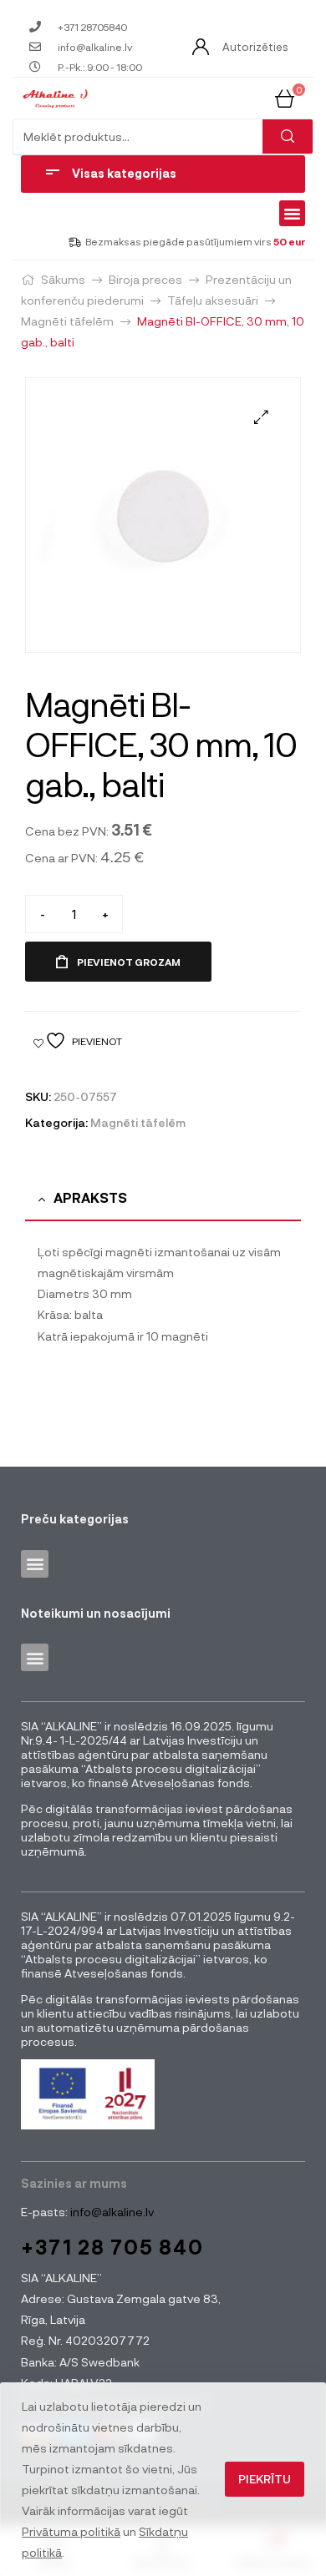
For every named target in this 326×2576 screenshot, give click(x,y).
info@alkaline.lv (111, 2212)
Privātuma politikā (71, 2531)
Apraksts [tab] (90, 1197)
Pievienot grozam (129, 962)
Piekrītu (265, 2479)
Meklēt (288, 136)
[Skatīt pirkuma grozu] (285, 97)
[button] (293, 214)
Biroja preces (145, 279)
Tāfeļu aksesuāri (213, 300)
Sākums (63, 279)
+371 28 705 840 (112, 2247)
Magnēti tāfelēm (67, 321)
